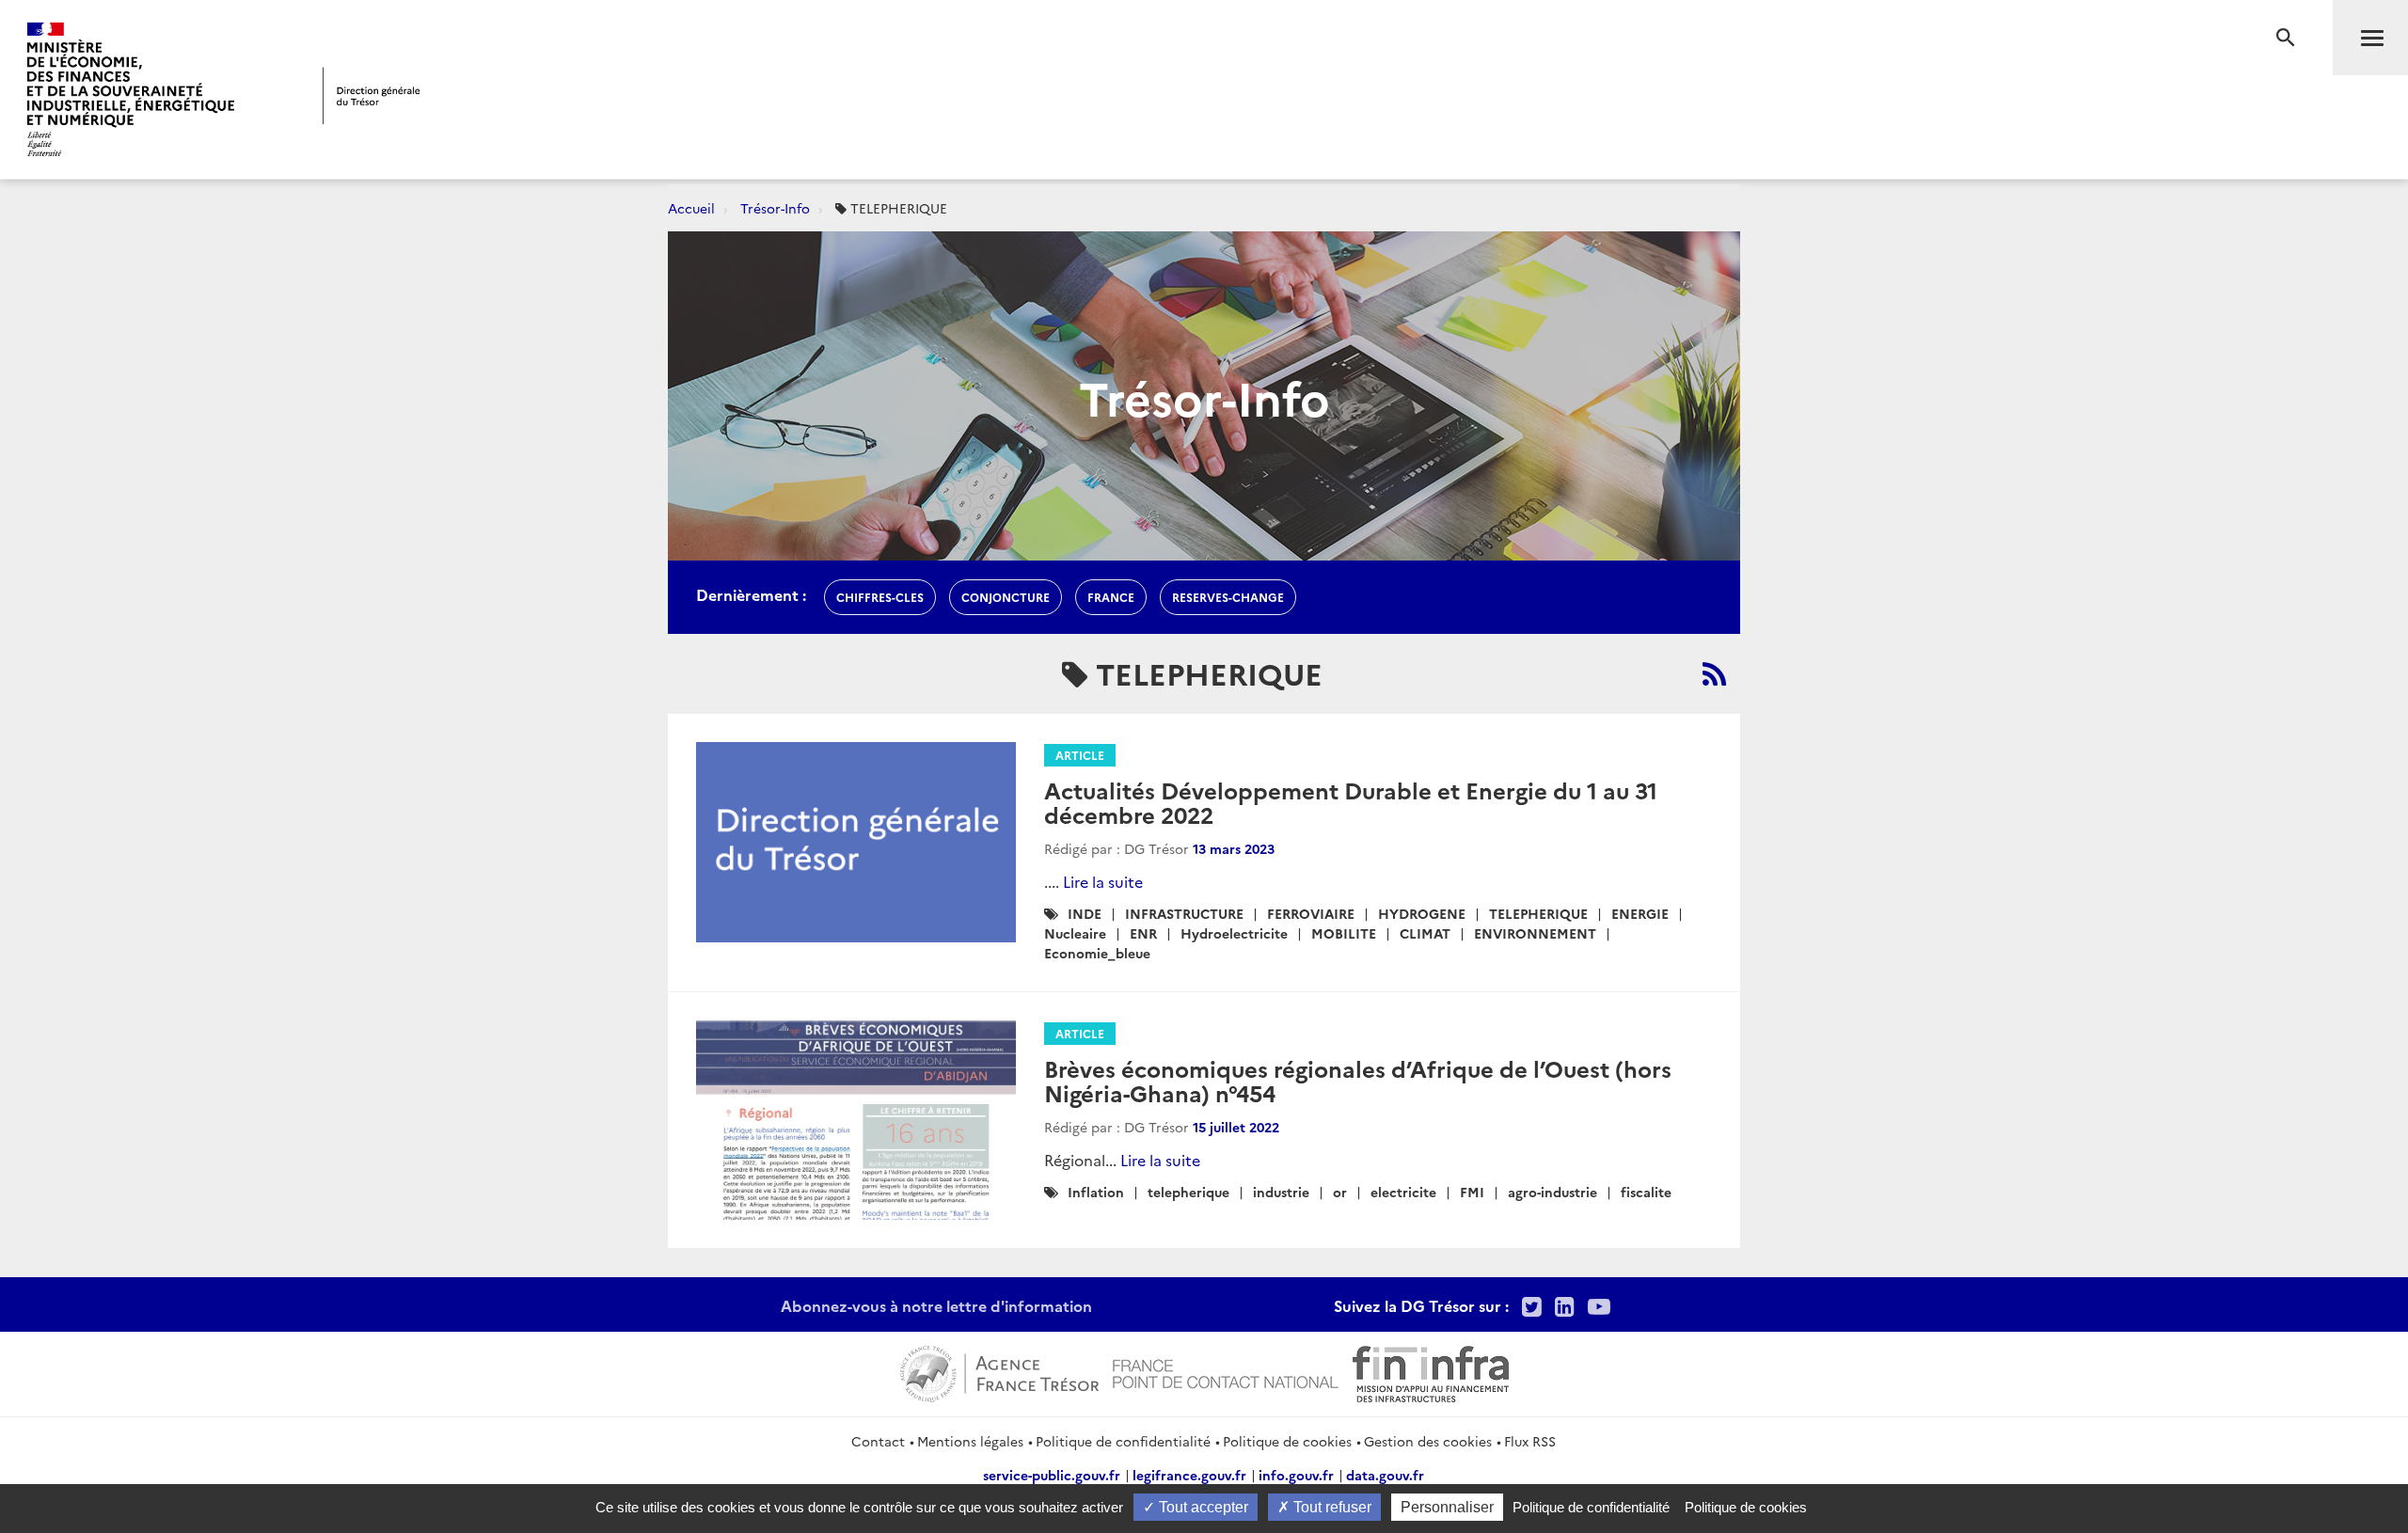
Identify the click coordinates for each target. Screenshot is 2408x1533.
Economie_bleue (1097, 953)
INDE (1085, 913)
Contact (878, 1441)
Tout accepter (1202, 1507)
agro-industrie (1553, 1192)
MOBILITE (1344, 933)
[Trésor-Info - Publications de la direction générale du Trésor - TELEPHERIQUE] (1714, 673)
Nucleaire (1075, 933)
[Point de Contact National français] (1226, 1371)
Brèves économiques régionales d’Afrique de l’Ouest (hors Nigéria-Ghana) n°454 (1358, 1080)
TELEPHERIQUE (1538, 913)
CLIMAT (1425, 933)
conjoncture (1006, 597)
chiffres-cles (880, 597)
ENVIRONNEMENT (1535, 933)
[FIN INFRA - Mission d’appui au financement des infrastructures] (1431, 1371)
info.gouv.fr (1296, 1475)
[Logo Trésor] (372, 95)
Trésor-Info (775, 208)
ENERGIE (1640, 913)
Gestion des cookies (1428, 1441)
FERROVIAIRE (1311, 913)
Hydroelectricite (1234, 933)
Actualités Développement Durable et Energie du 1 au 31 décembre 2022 (1351, 802)
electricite (1403, 1192)
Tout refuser (1331, 1507)
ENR (1143, 933)
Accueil (691, 208)
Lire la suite (1103, 881)
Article (1080, 755)
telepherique (1188, 1192)
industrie (1281, 1192)
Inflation (1096, 1192)
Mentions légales (970, 1441)
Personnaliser (1447, 1507)
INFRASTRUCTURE (1184, 913)
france (1111, 597)
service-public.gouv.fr (1052, 1475)
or (1340, 1192)
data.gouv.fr (1385, 1475)
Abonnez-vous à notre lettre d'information (936, 1305)
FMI (1472, 1192)
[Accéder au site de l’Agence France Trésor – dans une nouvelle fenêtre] (999, 1371)
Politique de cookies (1287, 1441)
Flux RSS (1530, 1441)
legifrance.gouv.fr (1189, 1475)
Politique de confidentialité (1123, 1441)
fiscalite (1646, 1192)
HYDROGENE (1422, 913)
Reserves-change (1228, 597)
